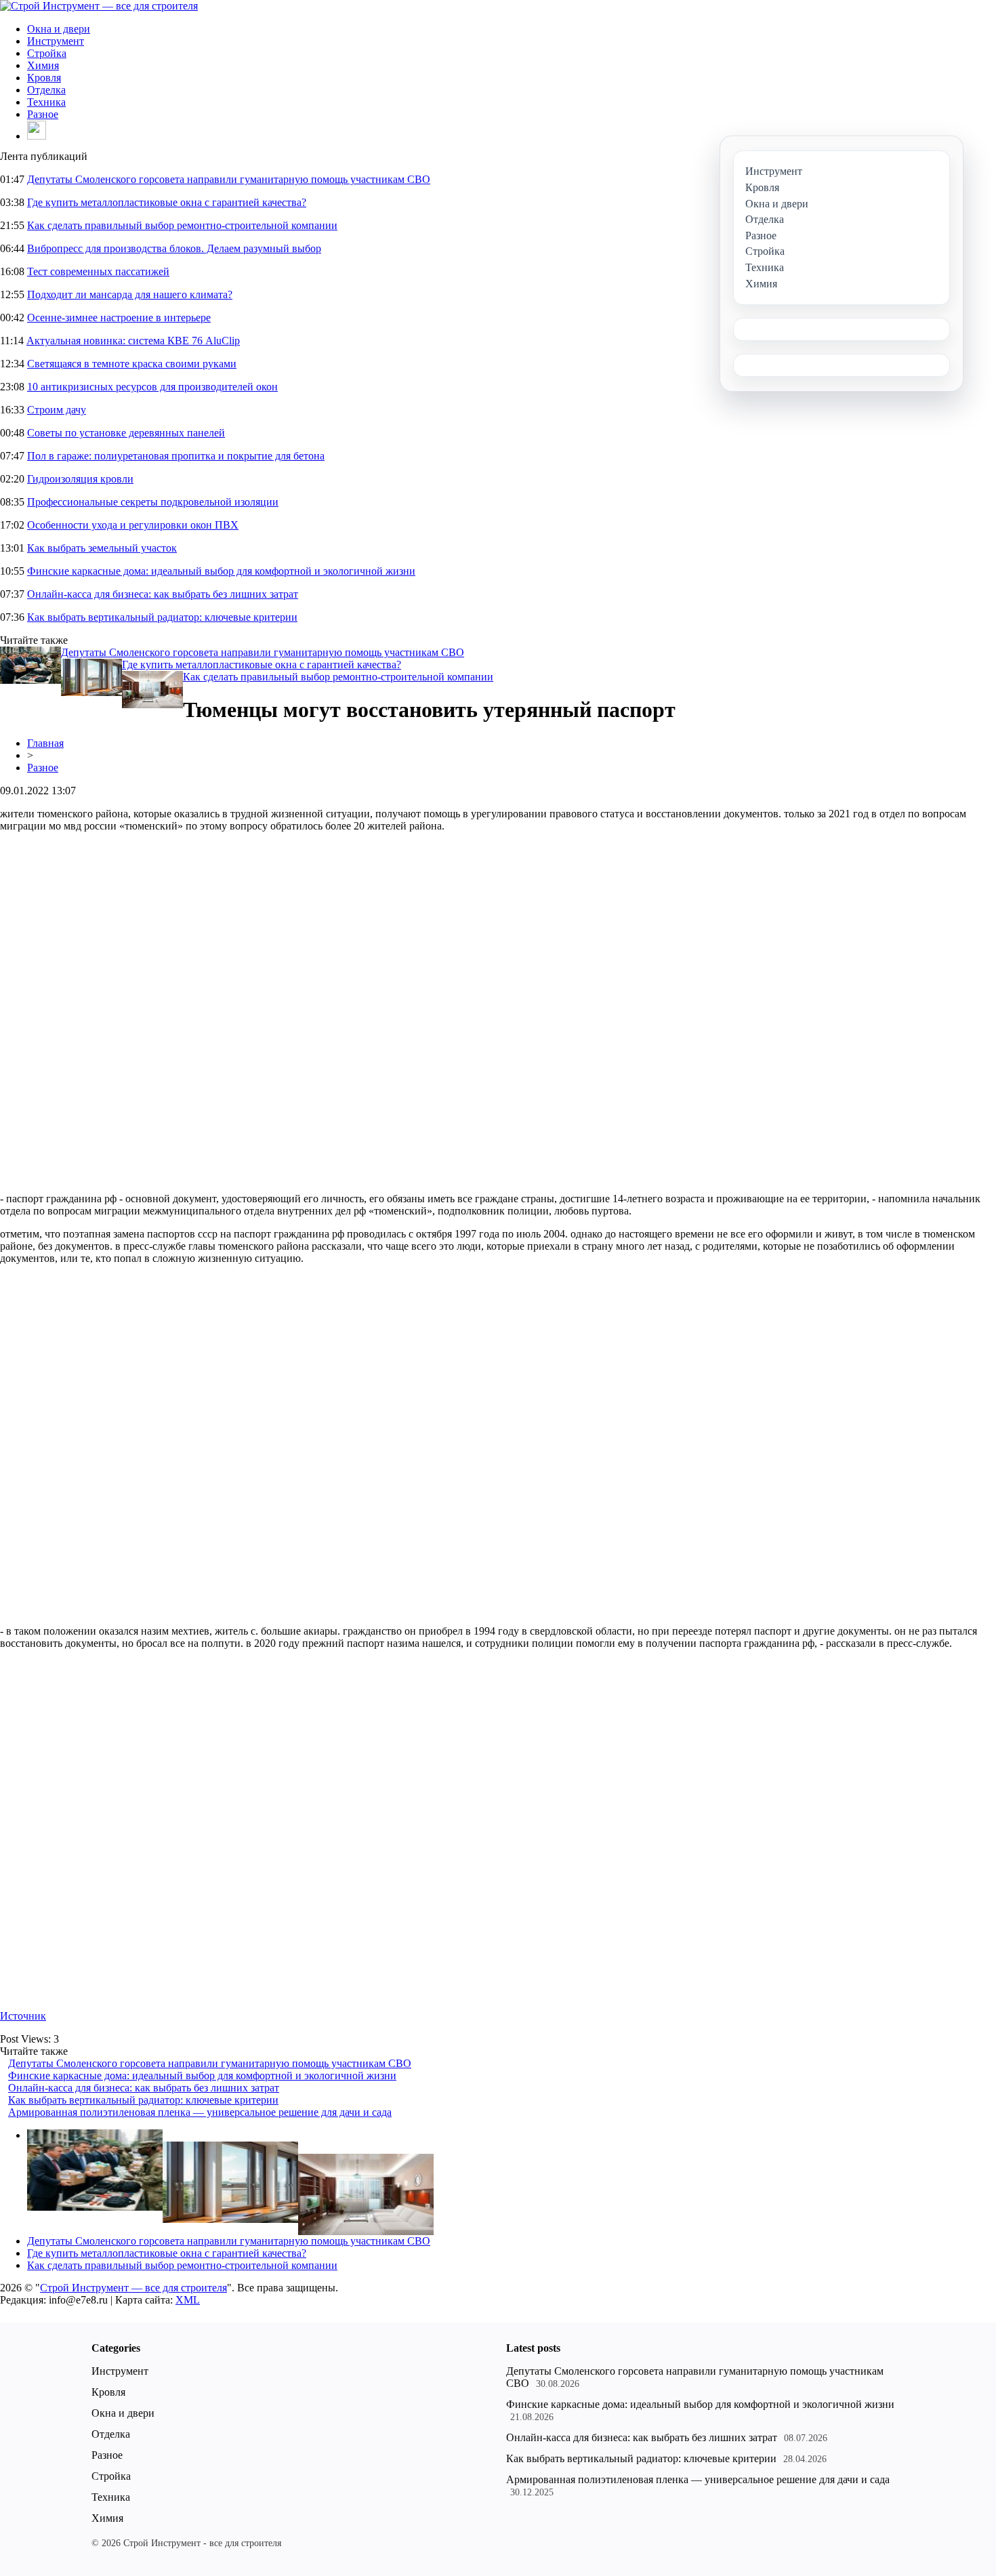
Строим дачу (57, 410)
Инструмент (56, 41)
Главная (45, 743)
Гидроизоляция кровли (80, 479)
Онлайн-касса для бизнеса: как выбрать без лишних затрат (163, 594)
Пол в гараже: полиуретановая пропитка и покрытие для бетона (176, 456)
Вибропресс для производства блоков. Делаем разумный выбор (174, 248)
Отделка (46, 90)
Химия (43, 65)
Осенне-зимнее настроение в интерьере (119, 318)
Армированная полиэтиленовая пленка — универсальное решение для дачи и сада (200, 2112)
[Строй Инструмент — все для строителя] (99, 6)
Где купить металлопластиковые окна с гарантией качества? (167, 202)
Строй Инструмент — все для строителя (133, 2288)
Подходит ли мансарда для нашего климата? (130, 294)
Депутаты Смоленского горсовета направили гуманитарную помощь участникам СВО (229, 179)
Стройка (47, 53)
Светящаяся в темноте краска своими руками (132, 364)
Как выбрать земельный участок (102, 548)
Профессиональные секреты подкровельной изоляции (153, 502)
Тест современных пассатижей (98, 271)
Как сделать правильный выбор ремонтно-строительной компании (182, 225)
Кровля (44, 78)
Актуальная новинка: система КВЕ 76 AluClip (133, 341)
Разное (43, 114)
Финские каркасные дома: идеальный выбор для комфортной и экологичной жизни (221, 571)
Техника (46, 102)
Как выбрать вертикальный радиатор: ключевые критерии (162, 617)
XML (188, 2300)
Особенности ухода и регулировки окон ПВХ (133, 525)
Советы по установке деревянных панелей (126, 433)
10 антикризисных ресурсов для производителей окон (152, 387)
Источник (23, 2016)
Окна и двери (59, 29)
